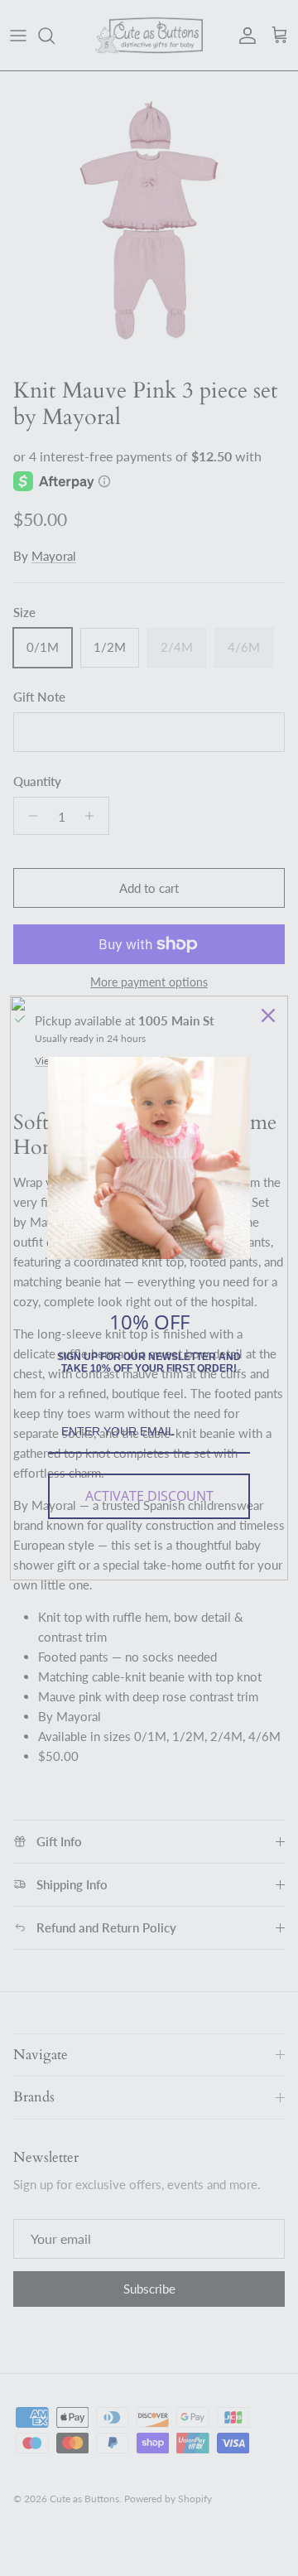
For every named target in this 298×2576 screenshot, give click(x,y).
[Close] (268, 1015)
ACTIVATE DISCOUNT (149, 1496)
